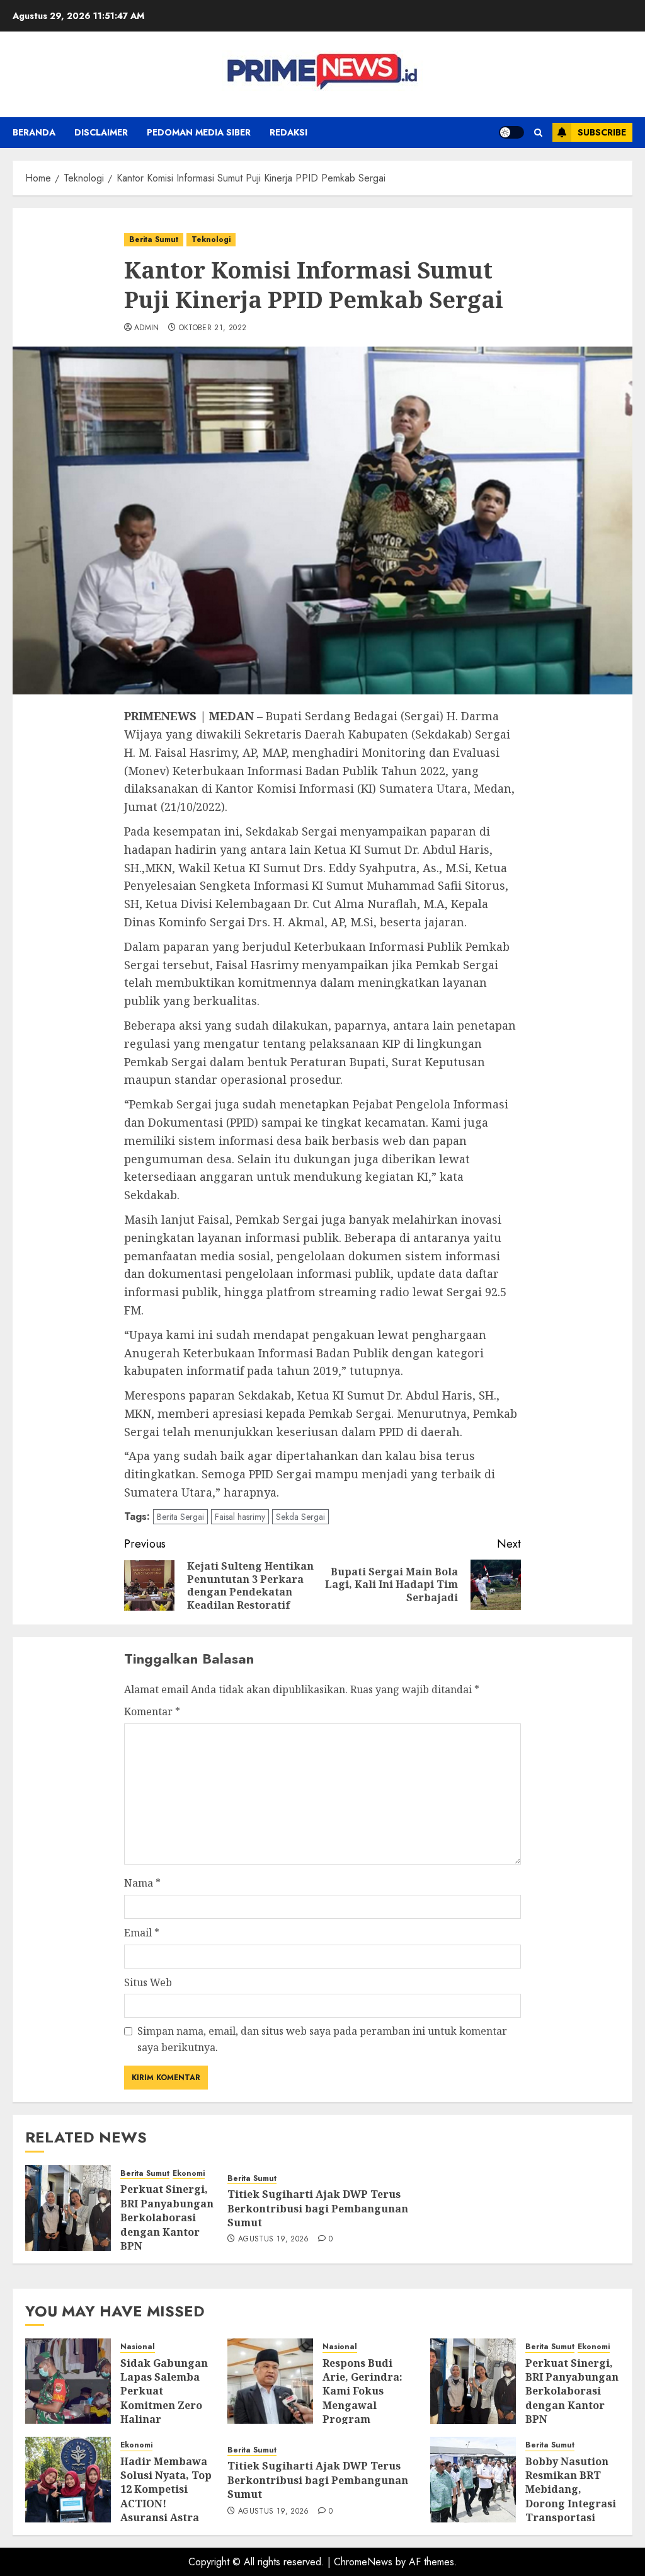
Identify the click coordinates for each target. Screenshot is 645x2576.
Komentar (152, 1711)
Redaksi (288, 132)
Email (142, 1933)
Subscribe (602, 132)
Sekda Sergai (300, 1517)
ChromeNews (363, 2562)
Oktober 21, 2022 (213, 328)
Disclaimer (101, 132)
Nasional (138, 2347)
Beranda (34, 132)
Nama (142, 1883)
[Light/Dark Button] (511, 132)
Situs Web (148, 1982)
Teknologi (211, 239)
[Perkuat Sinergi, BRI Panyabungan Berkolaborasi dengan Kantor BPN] (68, 2208)
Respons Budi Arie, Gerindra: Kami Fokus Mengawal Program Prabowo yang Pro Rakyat (362, 2405)
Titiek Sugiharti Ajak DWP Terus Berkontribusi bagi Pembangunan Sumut (318, 2208)
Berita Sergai (180, 1517)
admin (147, 328)
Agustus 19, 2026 (274, 2240)
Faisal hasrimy (240, 1517)
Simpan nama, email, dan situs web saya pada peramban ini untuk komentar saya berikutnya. (322, 2039)
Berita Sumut (154, 239)
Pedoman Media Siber (199, 132)
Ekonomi (189, 2174)
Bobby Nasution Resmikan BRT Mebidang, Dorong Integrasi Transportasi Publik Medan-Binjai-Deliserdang (571, 2511)
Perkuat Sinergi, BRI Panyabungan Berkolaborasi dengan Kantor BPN (167, 2217)
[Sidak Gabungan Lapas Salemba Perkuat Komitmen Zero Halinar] (68, 2381)
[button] (538, 133)
